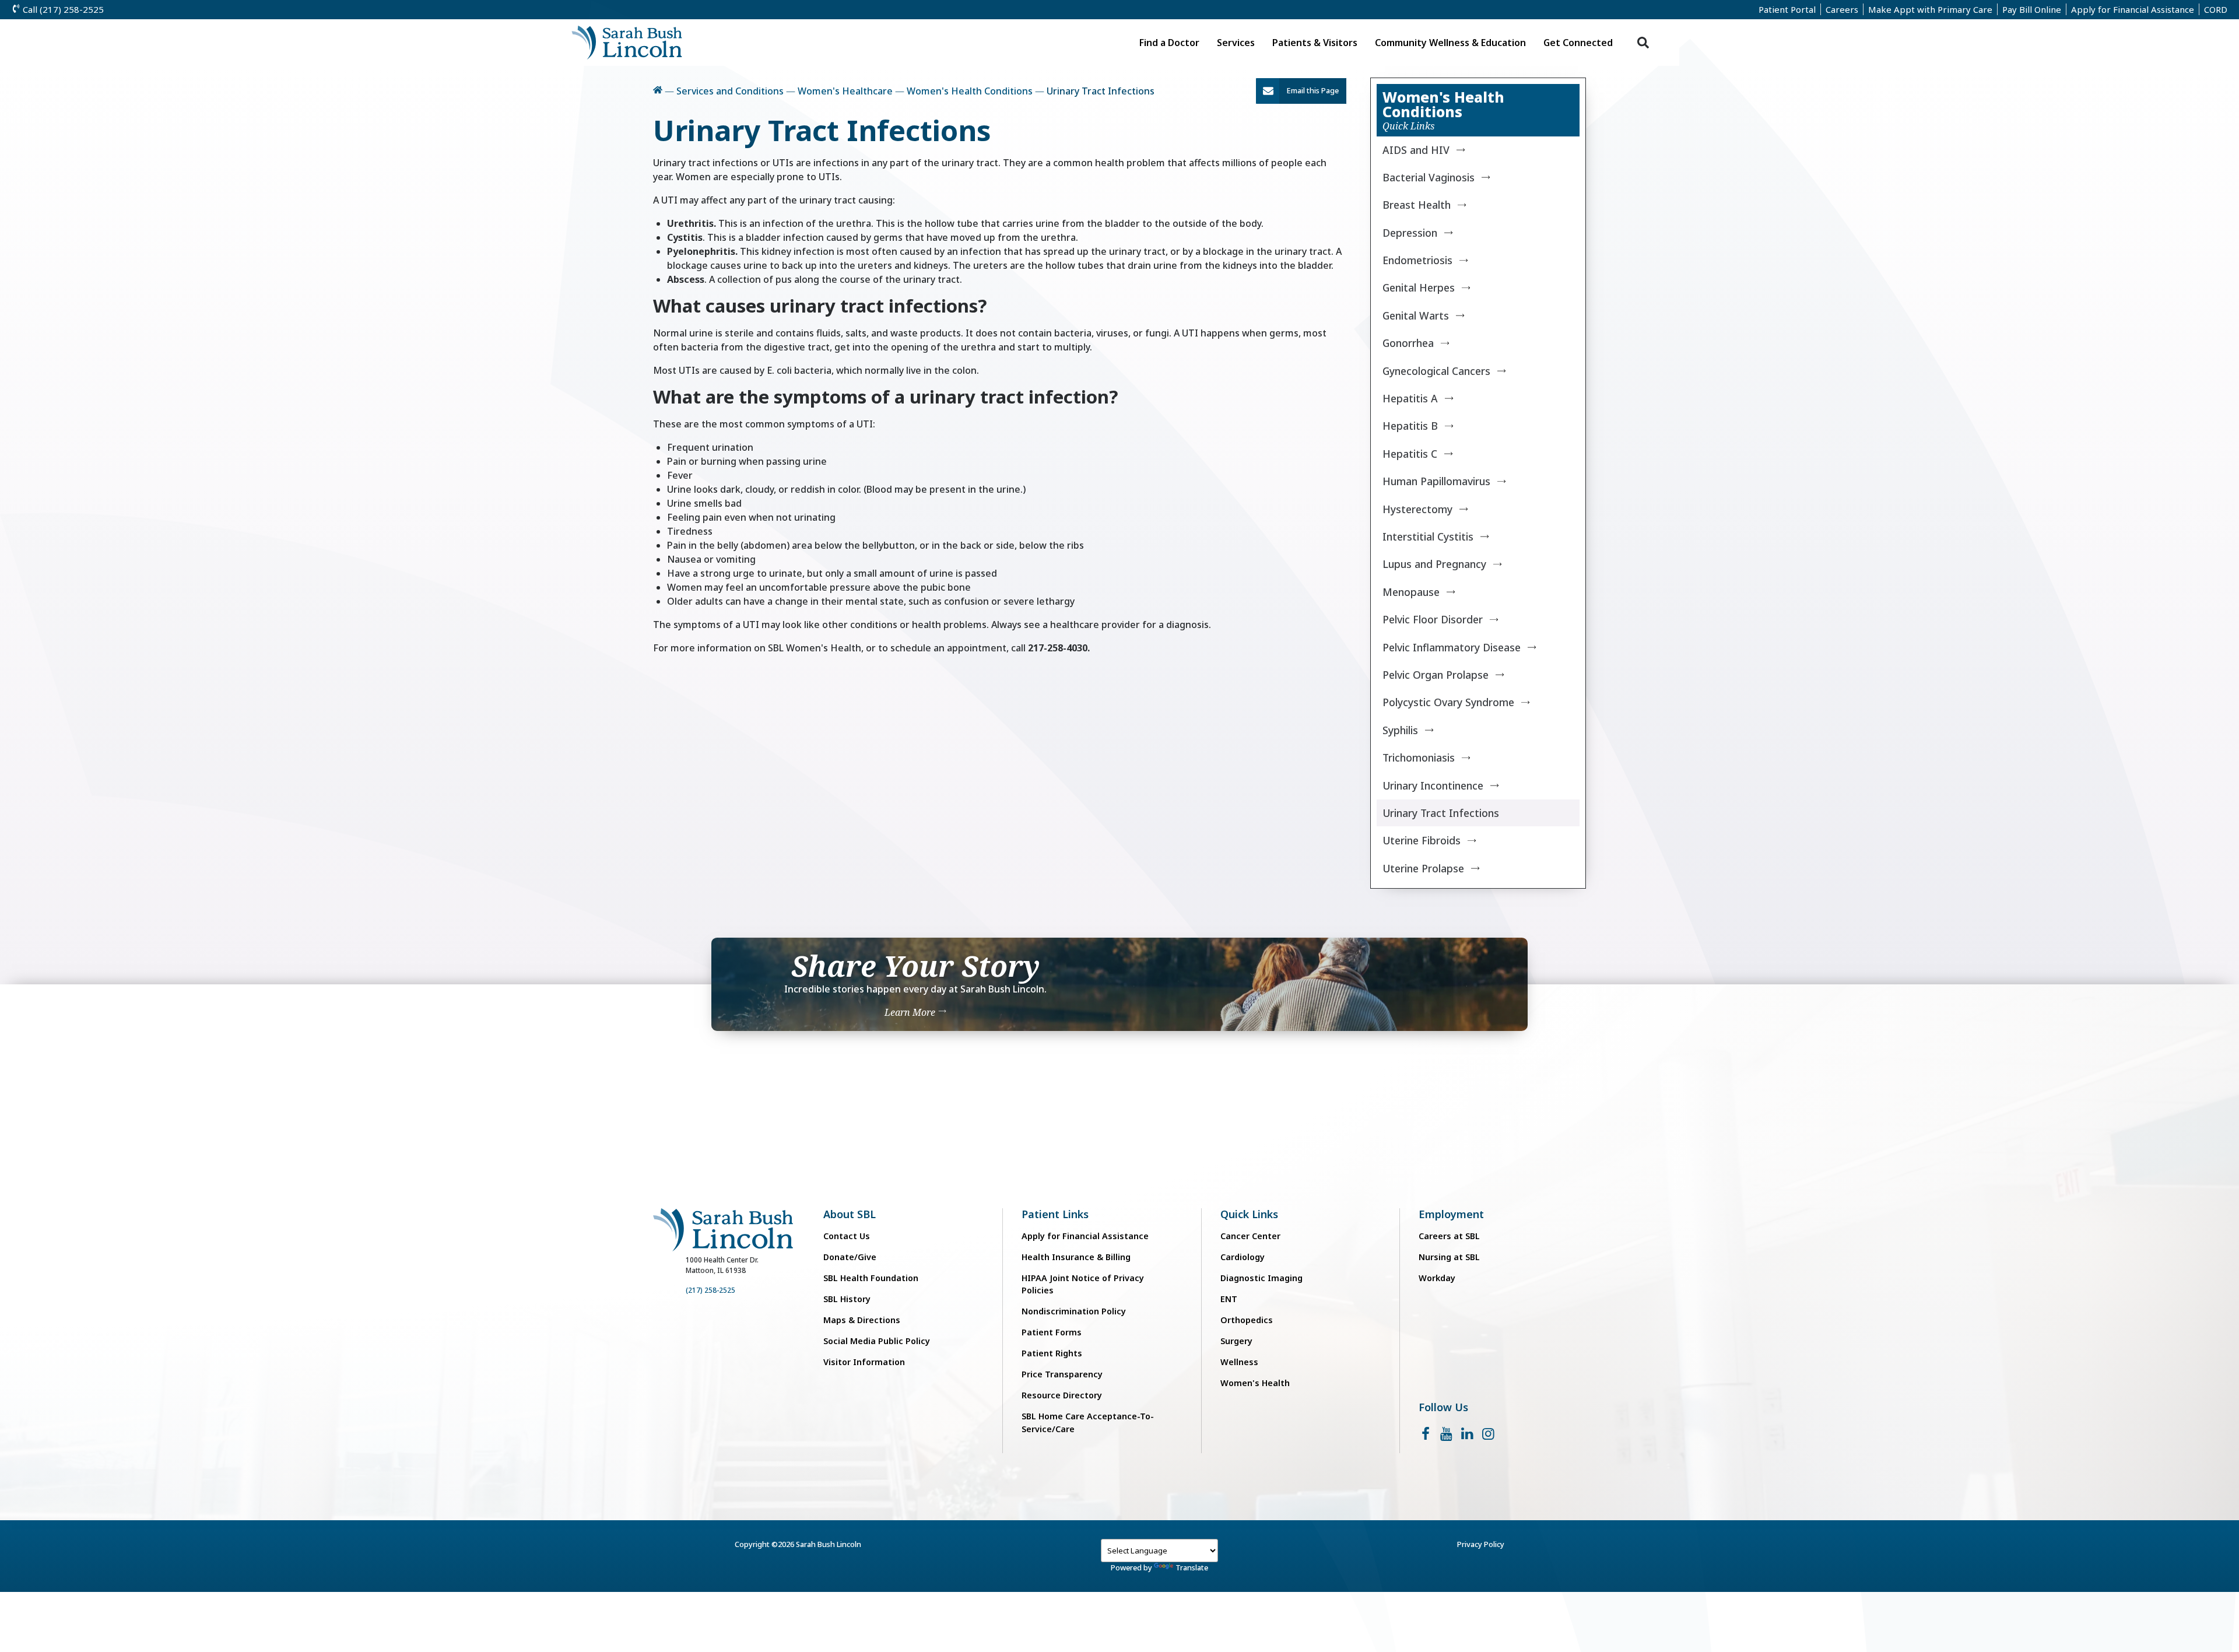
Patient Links (1055, 1214)
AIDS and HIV (1416, 150)
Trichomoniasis (1419, 757)
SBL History (847, 1299)
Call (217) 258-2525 (62, 9)
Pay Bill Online (2032, 9)
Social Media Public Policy (877, 1341)
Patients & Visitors (1315, 43)
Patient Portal (1787, 9)
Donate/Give (850, 1257)
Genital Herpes (1419, 287)
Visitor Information (864, 1362)
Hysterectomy (1417, 509)
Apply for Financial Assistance (2133, 9)
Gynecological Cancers (1436, 371)
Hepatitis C (1410, 454)
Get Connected (1578, 43)
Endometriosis (1417, 260)
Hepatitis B (1410, 426)
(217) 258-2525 (710, 1290)
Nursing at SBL (1449, 1257)
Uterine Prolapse (1423, 868)
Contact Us (847, 1236)
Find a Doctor (1169, 43)
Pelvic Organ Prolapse (1436, 675)
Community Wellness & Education (1450, 43)
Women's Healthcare (845, 91)
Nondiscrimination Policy (1074, 1311)
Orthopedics (1247, 1320)
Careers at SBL (1449, 1236)
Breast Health (1417, 205)
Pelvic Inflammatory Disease (1452, 647)
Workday (1437, 1278)
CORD (2216, 9)
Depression (1410, 233)
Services (1236, 43)
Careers (1842, 9)
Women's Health (1255, 1383)
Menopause (1411, 592)
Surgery (1236, 1341)
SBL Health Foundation (871, 1278)
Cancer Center (1250, 1236)
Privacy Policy (1481, 1544)
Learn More (911, 1012)
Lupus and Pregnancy (1434, 564)
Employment (1451, 1214)
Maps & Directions (862, 1320)
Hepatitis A (1410, 398)
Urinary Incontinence (1433, 785)
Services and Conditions (730, 91)
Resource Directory (1062, 1395)
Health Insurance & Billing (1076, 1257)
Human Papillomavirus (1436, 481)
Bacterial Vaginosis (1429, 177)
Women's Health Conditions (970, 91)
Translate (1192, 1567)
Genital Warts (1416, 315)
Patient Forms (1052, 1332)
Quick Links (1249, 1214)
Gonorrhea (1408, 343)
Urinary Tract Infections (1441, 813)
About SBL (850, 1214)
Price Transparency (1062, 1374)
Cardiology (1243, 1257)
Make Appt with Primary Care (1930, 9)
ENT (1229, 1299)
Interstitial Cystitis (1428, 536)
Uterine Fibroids (1422, 840)
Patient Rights (1052, 1353)
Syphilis (1400, 730)
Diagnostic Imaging (1261, 1278)
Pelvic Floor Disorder (1433, 619)
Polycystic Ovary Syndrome (1448, 702)
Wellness (1239, 1362)
